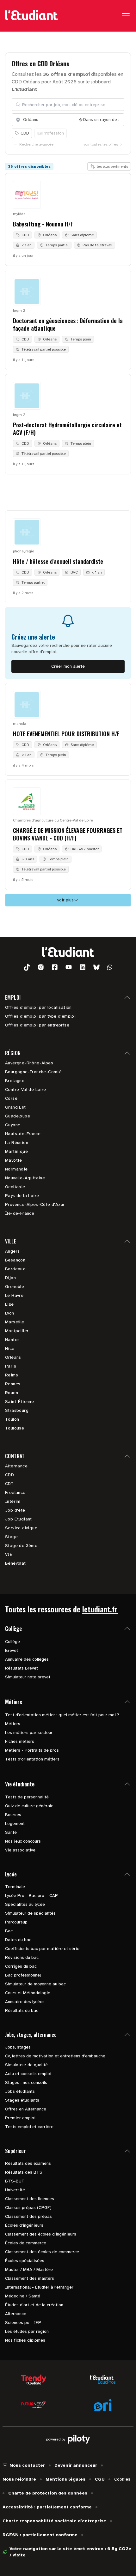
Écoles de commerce (26, 2243)
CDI (9, 1484)
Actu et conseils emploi (28, 2074)
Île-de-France (20, 1213)
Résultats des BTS (24, 2172)
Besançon (15, 1260)
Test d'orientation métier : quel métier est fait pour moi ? (62, 1715)
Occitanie (15, 1187)
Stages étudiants (22, 2100)
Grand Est (15, 1107)
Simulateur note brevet (28, 1677)
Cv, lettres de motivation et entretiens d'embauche (55, 2056)
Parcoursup (16, 1922)
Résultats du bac (22, 2010)
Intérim (13, 1501)
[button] (27, 967)
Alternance (16, 1466)
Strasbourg (17, 1410)
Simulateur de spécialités (30, 1913)
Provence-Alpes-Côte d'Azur (35, 1204)
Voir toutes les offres (101, 144)
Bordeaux (15, 1269)
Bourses (13, 1815)
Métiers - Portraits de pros (32, 1750)
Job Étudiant (19, 1519)
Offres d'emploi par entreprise (37, 1025)
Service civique (21, 1528)
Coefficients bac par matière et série (42, 1949)
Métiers (13, 1724)
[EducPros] (103, 2380)
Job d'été (15, 1510)
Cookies (122, 2479)
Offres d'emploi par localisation (38, 1007)
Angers (12, 1251)
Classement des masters (30, 2278)
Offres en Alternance (26, 2109)
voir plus (65, 900)
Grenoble (15, 1287)
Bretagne (15, 1081)
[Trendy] (34, 2380)
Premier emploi (20, 2118)
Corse (11, 1098)
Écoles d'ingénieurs (24, 2225)
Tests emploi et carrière (29, 2127)
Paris (11, 1366)
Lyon (10, 1313)
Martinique (16, 1151)
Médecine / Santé (23, 2296)
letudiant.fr (100, 1609)
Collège (12, 1642)
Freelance (15, 1493)
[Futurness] (34, 2405)
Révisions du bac (22, 1957)
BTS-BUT (15, 2181)
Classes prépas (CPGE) (28, 2208)
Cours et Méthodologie (28, 1993)
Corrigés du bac (21, 1966)
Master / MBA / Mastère (29, 2269)
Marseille (15, 1322)
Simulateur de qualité (26, 2065)
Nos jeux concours (23, 1841)
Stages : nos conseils (26, 2082)
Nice (10, 1348)
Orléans (13, 1357)
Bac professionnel (23, 1975)
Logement (15, 1824)
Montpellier (17, 1331)
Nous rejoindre (19, 2479)
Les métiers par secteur (29, 1733)
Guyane (13, 1125)
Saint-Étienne (19, 1402)
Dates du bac (18, 1940)
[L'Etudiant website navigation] (31, 16)
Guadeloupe (18, 1116)
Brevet (12, 1650)
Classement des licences (30, 2199)
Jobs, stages (18, 2047)
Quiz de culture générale (29, 1806)
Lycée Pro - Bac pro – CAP (31, 1896)
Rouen (12, 1393)
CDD (9, 1475)
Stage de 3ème (21, 1546)
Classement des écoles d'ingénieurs (41, 2234)
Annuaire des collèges (27, 1659)
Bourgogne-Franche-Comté (33, 1072)
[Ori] (103, 2405)
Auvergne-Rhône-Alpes (29, 1063)
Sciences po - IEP (23, 2323)
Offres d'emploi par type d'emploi (40, 1016)
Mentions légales (65, 2479)
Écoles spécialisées (25, 2261)
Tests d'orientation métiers (32, 1759)
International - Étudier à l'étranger (39, 2287)
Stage (11, 1537)
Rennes (13, 1384)
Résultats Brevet (22, 1668)
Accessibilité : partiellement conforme (47, 2507)
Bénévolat (15, 1563)
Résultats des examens (28, 2163)
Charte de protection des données (48, 2493)
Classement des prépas (28, 2216)
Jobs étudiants (20, 2091)
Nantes (12, 1340)
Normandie (16, 1169)
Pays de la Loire (22, 1196)
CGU (100, 2479)
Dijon (10, 1278)
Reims (12, 1375)
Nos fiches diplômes (25, 2340)
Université (15, 2190)
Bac (9, 1931)
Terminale (15, 1887)
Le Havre (14, 1295)
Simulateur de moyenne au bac (35, 1984)
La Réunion (17, 1143)
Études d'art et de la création (34, 2305)
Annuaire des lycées (25, 2002)
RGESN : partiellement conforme (40, 2535)
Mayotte (14, 1160)
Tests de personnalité (27, 1797)
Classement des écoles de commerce (42, 2252)
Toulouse (15, 1428)
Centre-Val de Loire (26, 1089)
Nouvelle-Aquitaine (25, 1178)
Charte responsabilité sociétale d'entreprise (54, 2521)
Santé (11, 1832)
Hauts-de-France (23, 1134)
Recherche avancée (36, 144)
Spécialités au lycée (25, 1904)
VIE (9, 1554)
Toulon (12, 1419)
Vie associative (20, 1850)
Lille (9, 1304)
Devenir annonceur (76, 2465)
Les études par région (27, 2331)
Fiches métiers (20, 1741)
